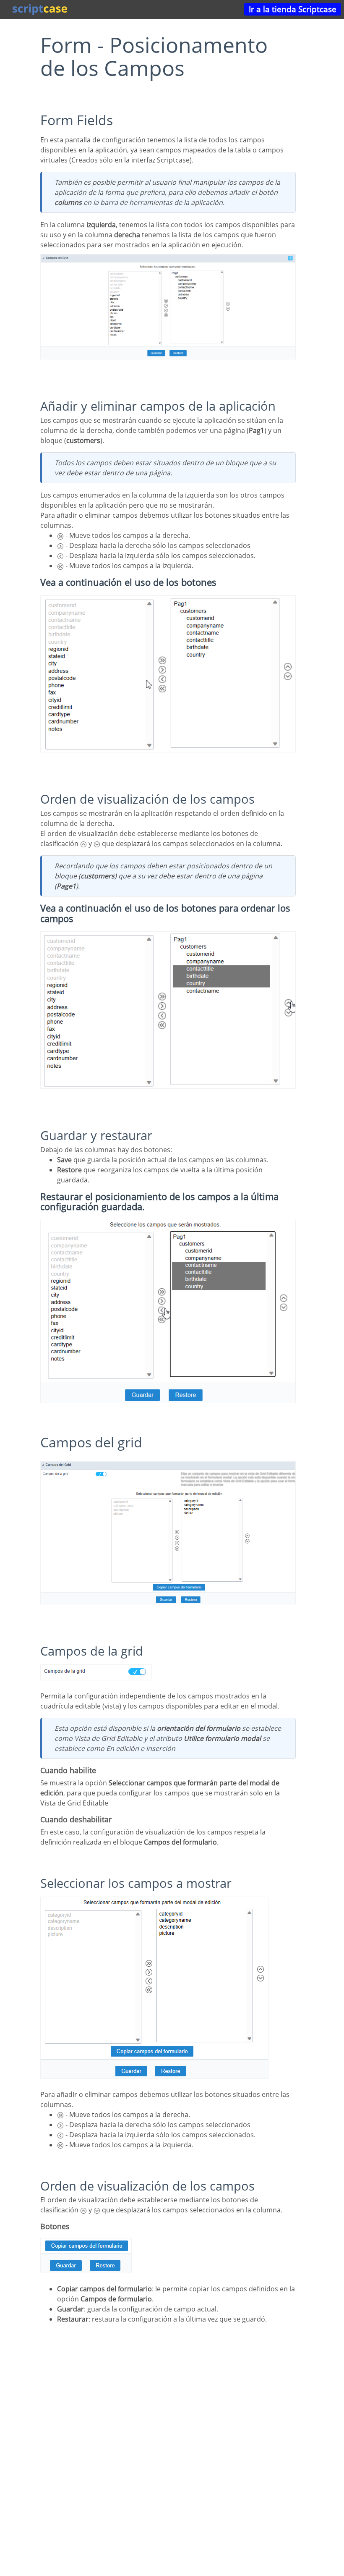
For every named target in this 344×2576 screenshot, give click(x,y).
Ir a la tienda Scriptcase (293, 9)
